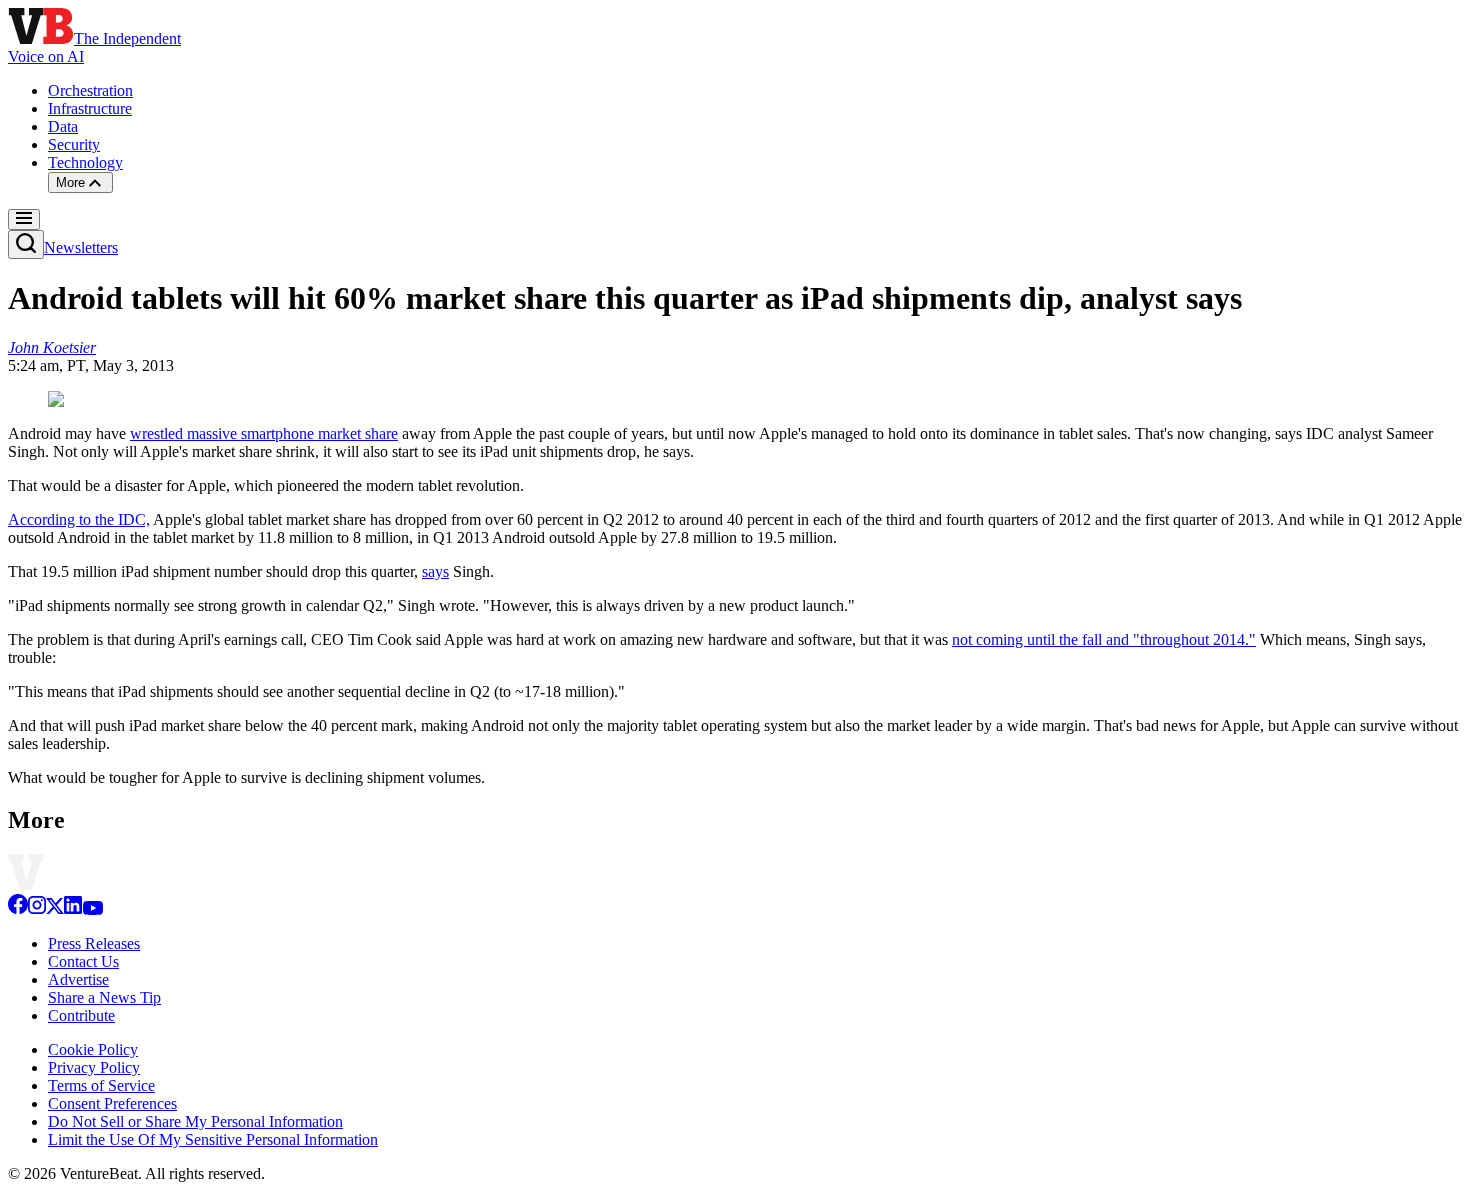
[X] (55, 909)
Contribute (81, 1015)
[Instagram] (37, 909)
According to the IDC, (79, 519)
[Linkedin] (73, 909)
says (435, 571)
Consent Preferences (112, 1103)
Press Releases (94, 943)
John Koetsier (52, 347)
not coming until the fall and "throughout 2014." (1104, 639)
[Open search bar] (26, 244)
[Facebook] (18, 909)
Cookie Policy (93, 1049)
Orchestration (90, 90)
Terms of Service (101, 1085)
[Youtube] (92, 909)
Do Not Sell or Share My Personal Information (195, 1121)
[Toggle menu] (24, 219)
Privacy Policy (94, 1067)
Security (74, 144)
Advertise (78, 979)
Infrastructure (90, 108)
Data (63, 126)
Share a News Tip (104, 997)
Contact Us (83, 961)
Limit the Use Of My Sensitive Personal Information (213, 1139)
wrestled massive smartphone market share (264, 433)
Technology (85, 162)
